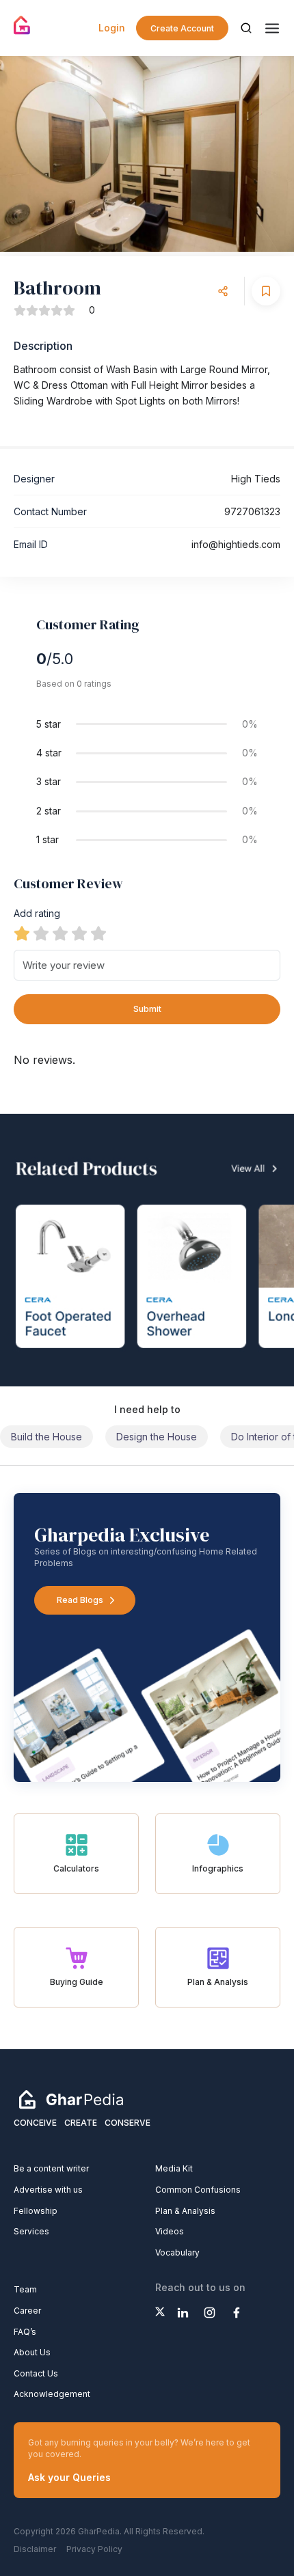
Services (31, 2231)
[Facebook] (236, 2313)
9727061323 (252, 511)
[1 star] (22, 933)
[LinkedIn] (183, 2313)
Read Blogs (80, 1600)
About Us (32, 2352)
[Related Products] (147, 1250)
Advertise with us (48, 2190)
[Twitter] (160, 2312)
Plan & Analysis (185, 2211)
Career (27, 2311)
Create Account (182, 28)
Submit (147, 1009)
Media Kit (174, 2168)
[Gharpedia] (71, 2099)
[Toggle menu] (272, 28)
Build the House (46, 1437)
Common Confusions (198, 2190)
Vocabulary (177, 2252)
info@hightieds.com (236, 544)
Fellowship (36, 2211)
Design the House (157, 1437)
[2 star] (41, 933)
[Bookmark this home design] (266, 291)
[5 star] (98, 933)
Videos (170, 2231)
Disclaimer (35, 2549)
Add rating (37, 913)
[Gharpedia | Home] (22, 25)
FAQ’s (25, 2332)
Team (25, 2289)
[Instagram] (210, 2313)
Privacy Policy (94, 2549)
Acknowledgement (52, 2394)
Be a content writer (51, 2168)
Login (112, 28)
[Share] (223, 291)
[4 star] (79, 933)
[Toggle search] (246, 28)
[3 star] (60, 933)
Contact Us (36, 2373)
